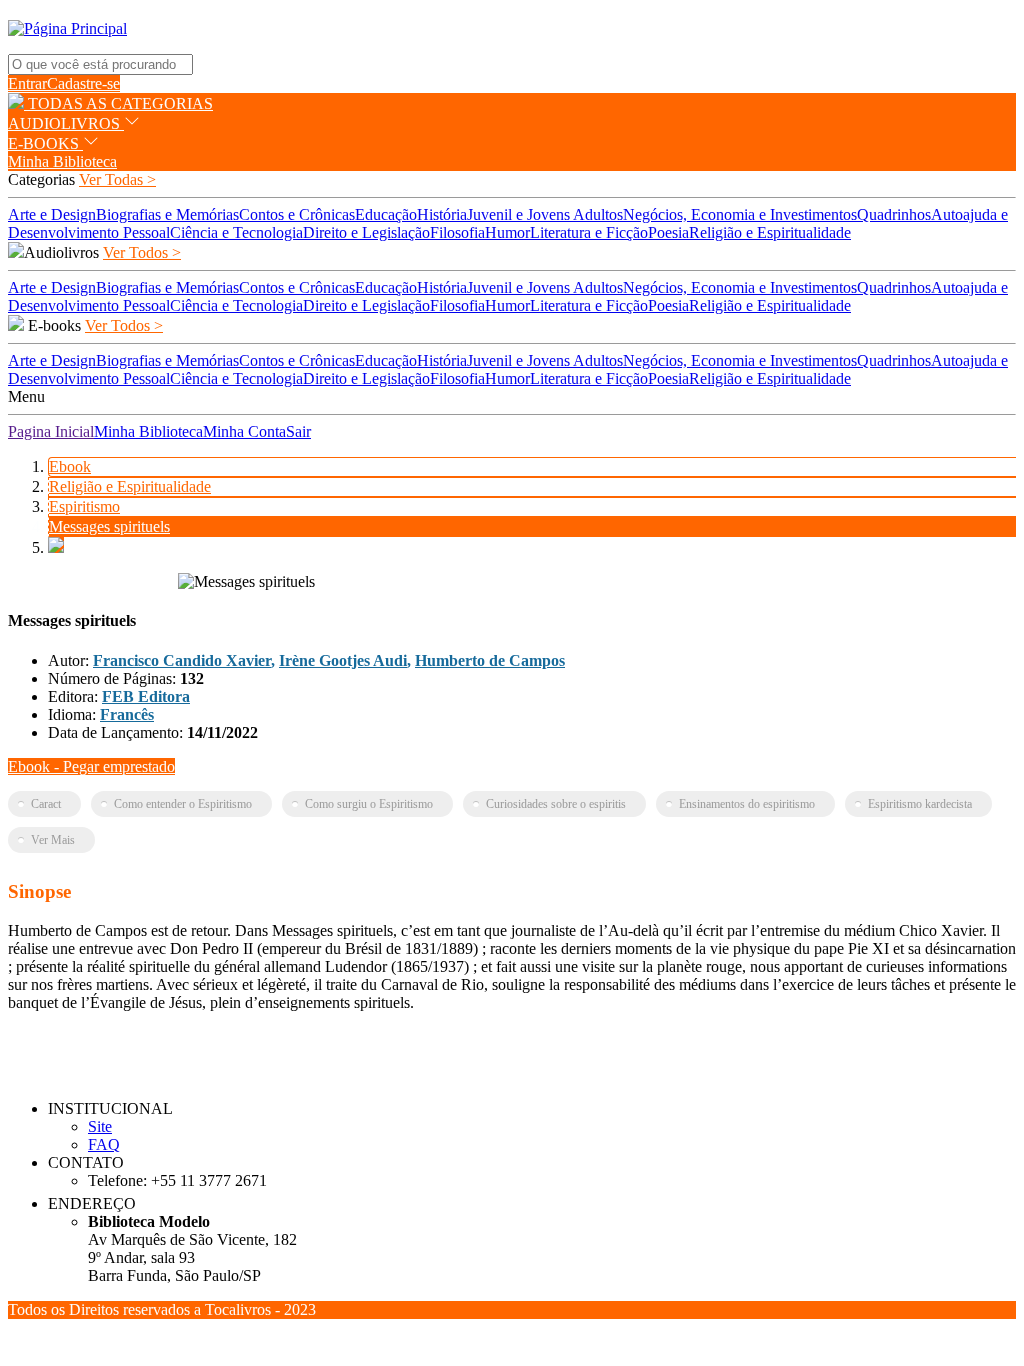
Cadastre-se (83, 83)
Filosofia (457, 232)
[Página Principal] (67, 28)
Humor (507, 232)
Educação (386, 214)
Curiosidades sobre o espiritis (556, 804)
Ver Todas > (117, 179)
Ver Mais (53, 840)
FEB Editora (146, 696)
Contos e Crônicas (297, 214)
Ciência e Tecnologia (236, 232)
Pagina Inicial (51, 431)
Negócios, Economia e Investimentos (740, 214)
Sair (298, 431)
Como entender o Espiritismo (183, 804)
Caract (46, 804)
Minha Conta (244, 431)
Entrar (27, 83)
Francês (127, 714)
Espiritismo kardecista (920, 804)
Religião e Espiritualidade (770, 232)
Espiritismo (84, 506)
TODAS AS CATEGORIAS (118, 103)
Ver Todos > (142, 252)
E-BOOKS (45, 143)
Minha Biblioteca (62, 161)
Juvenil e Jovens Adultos (545, 214)
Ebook (70, 466)
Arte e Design (52, 214)
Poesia (668, 232)
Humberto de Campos (490, 660)
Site (100, 1126)
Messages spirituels (109, 526)
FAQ (104, 1144)
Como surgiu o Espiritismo (369, 804)
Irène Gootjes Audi (343, 660)
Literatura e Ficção (589, 232)
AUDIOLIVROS (66, 123)
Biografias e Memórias (167, 214)
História (442, 214)
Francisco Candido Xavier (182, 660)
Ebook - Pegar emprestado (91, 766)
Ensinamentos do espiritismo (747, 804)
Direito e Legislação (366, 232)
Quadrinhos (894, 214)
